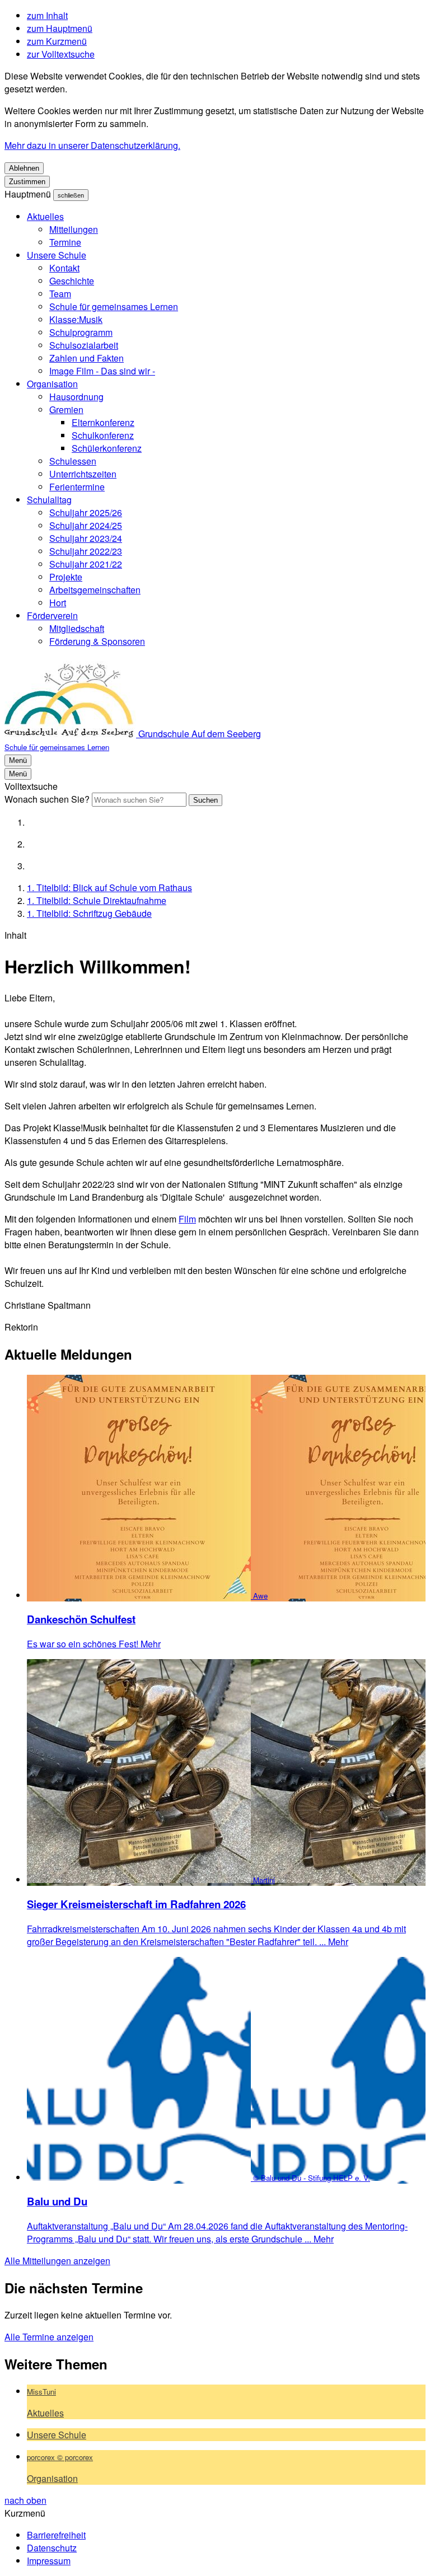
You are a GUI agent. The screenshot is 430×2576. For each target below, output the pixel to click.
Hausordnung (76, 397)
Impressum (49, 2561)
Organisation (52, 384)
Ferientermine (77, 487)
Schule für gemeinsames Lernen (114, 306)
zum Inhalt (47, 15)
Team (60, 294)
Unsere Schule (57, 255)
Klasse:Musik (76, 319)
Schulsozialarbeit (84, 345)
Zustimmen (27, 182)
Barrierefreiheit (56, 2535)
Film (187, 1219)
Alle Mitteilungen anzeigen (57, 2261)
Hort (58, 603)
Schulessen (73, 461)
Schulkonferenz (103, 435)
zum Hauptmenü (60, 28)
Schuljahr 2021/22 (86, 564)
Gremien (66, 409)
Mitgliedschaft (77, 628)
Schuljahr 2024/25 (86, 525)
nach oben (25, 2500)
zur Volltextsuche (61, 54)
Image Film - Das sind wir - (102, 371)
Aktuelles (45, 216)
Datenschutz (52, 2548)
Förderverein (52, 615)
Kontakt (64, 268)
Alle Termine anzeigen (49, 2337)
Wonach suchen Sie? (47, 799)
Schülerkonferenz (107, 448)
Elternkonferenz (103, 422)
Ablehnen (24, 168)
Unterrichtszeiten (83, 474)
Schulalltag (49, 500)
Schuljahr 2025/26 (86, 512)
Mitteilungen (74, 229)
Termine (65, 242)
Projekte (66, 577)
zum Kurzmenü (57, 41)
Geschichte (72, 281)
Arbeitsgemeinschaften (95, 590)
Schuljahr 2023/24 (86, 538)
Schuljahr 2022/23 (86, 551)
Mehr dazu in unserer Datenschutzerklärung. (92, 145)
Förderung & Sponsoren (97, 641)
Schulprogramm (81, 332)
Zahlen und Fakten (87, 358)
